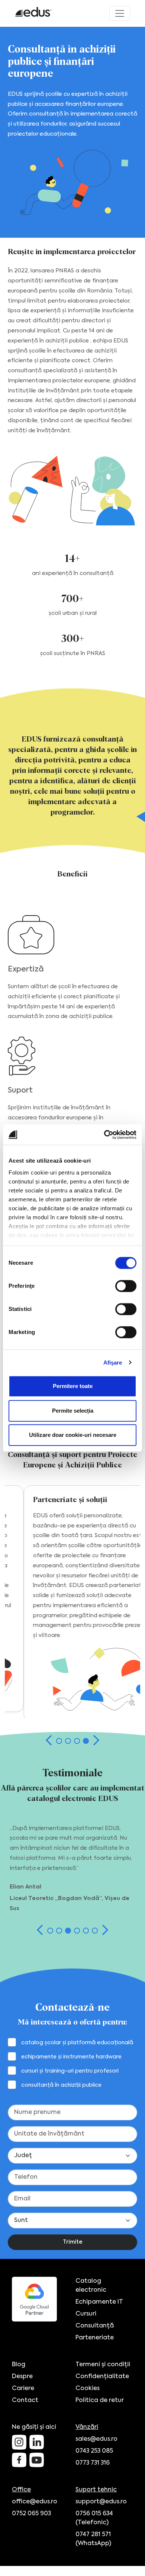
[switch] (126, 1286)
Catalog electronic (91, 2286)
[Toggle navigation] (120, 13)
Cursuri (86, 2314)
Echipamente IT (99, 2302)
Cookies (88, 2389)
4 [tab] (86, 1741)
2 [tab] (68, 1741)
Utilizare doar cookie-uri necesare (73, 1435)
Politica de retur (100, 2400)
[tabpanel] (73, 1604)
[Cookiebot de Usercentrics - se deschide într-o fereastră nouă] (104, 1135)
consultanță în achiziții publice (61, 2085)
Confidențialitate (102, 2377)
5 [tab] (86, 1931)
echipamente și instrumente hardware (71, 2057)
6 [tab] (95, 1931)
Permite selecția (73, 1411)
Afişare (113, 1363)
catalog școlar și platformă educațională (77, 2043)
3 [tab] (77, 1741)
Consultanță (95, 2326)
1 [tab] (59, 1741)
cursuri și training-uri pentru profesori (70, 2071)
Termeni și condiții (103, 2365)
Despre (22, 2377)
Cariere (23, 2389)
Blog (19, 2365)
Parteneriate (95, 2338)
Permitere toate (73, 1386)
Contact (25, 2400)
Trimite (73, 2242)
